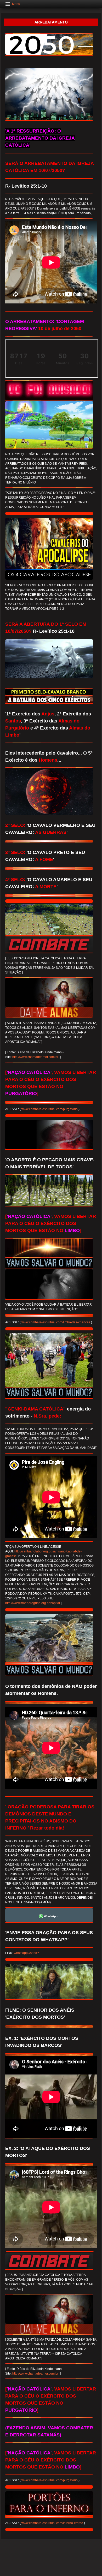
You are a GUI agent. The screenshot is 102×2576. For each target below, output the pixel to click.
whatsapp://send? (26, 1953)
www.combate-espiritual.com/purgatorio (50, 1109)
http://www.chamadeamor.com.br (36, 1057)
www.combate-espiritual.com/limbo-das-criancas (56, 1322)
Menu (16, 4)
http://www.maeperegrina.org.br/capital (33, 1603)
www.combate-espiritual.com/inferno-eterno (52, 2523)
